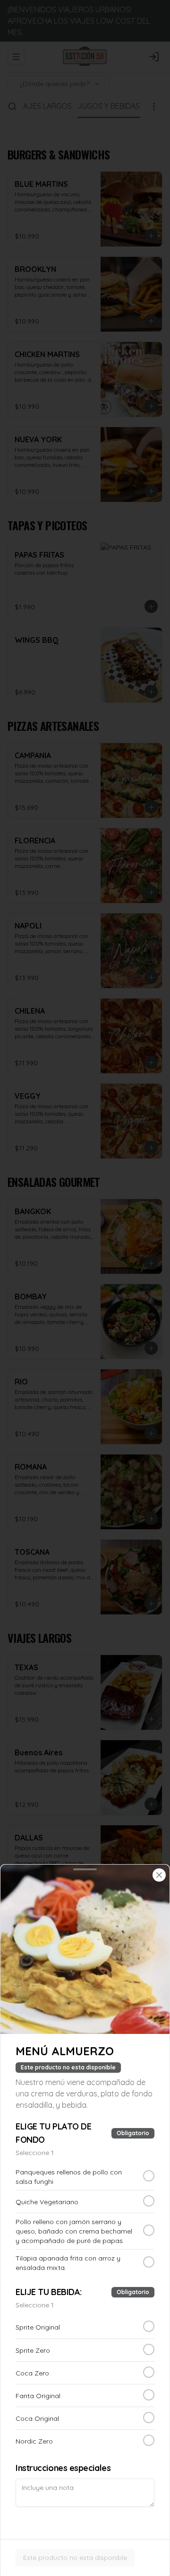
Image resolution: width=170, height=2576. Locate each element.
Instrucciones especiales (63, 2468)
